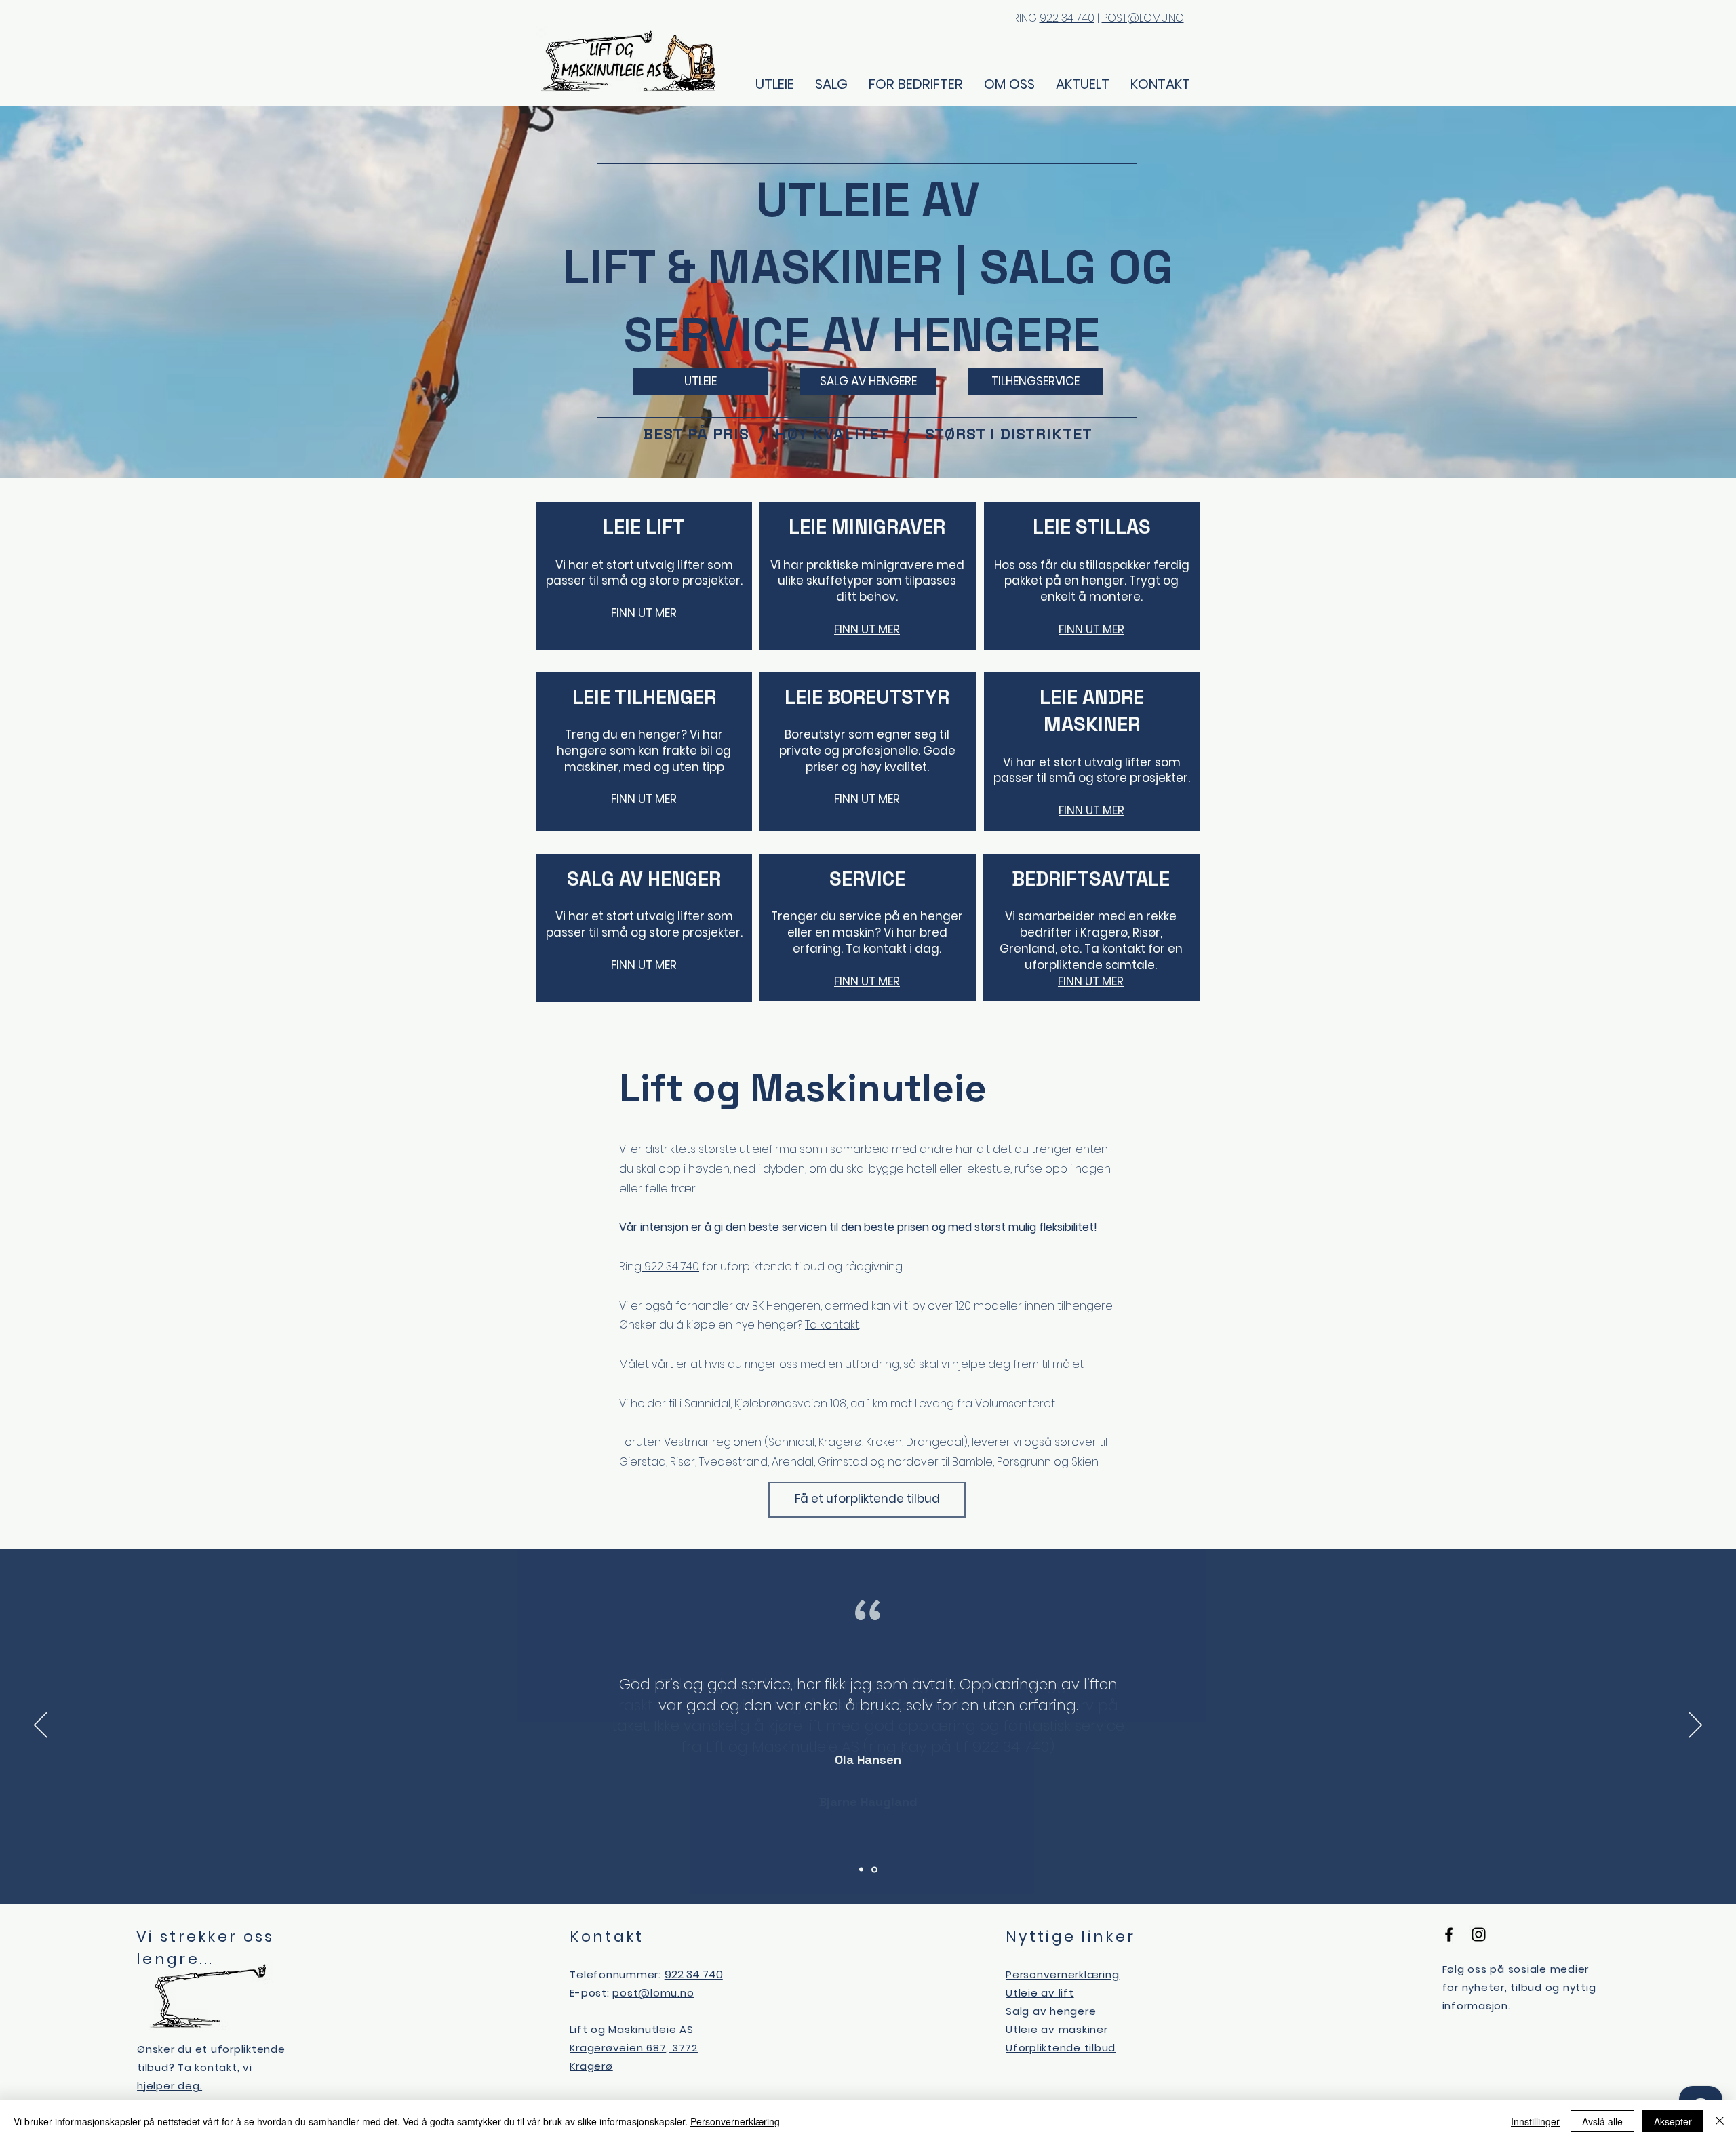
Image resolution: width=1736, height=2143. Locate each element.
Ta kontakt (832, 1325)
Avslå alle (1602, 2121)
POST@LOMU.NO (1143, 18)
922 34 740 (1067, 18)
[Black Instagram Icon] (1479, 1934)
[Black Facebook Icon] (1449, 1934)
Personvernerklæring (735, 2121)
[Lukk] (1720, 2121)
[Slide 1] (861, 1870)
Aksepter (1673, 2121)
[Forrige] (41, 1726)
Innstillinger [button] (1535, 2121)
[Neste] (1695, 1726)
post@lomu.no (653, 1993)
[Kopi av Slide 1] (874, 1869)
